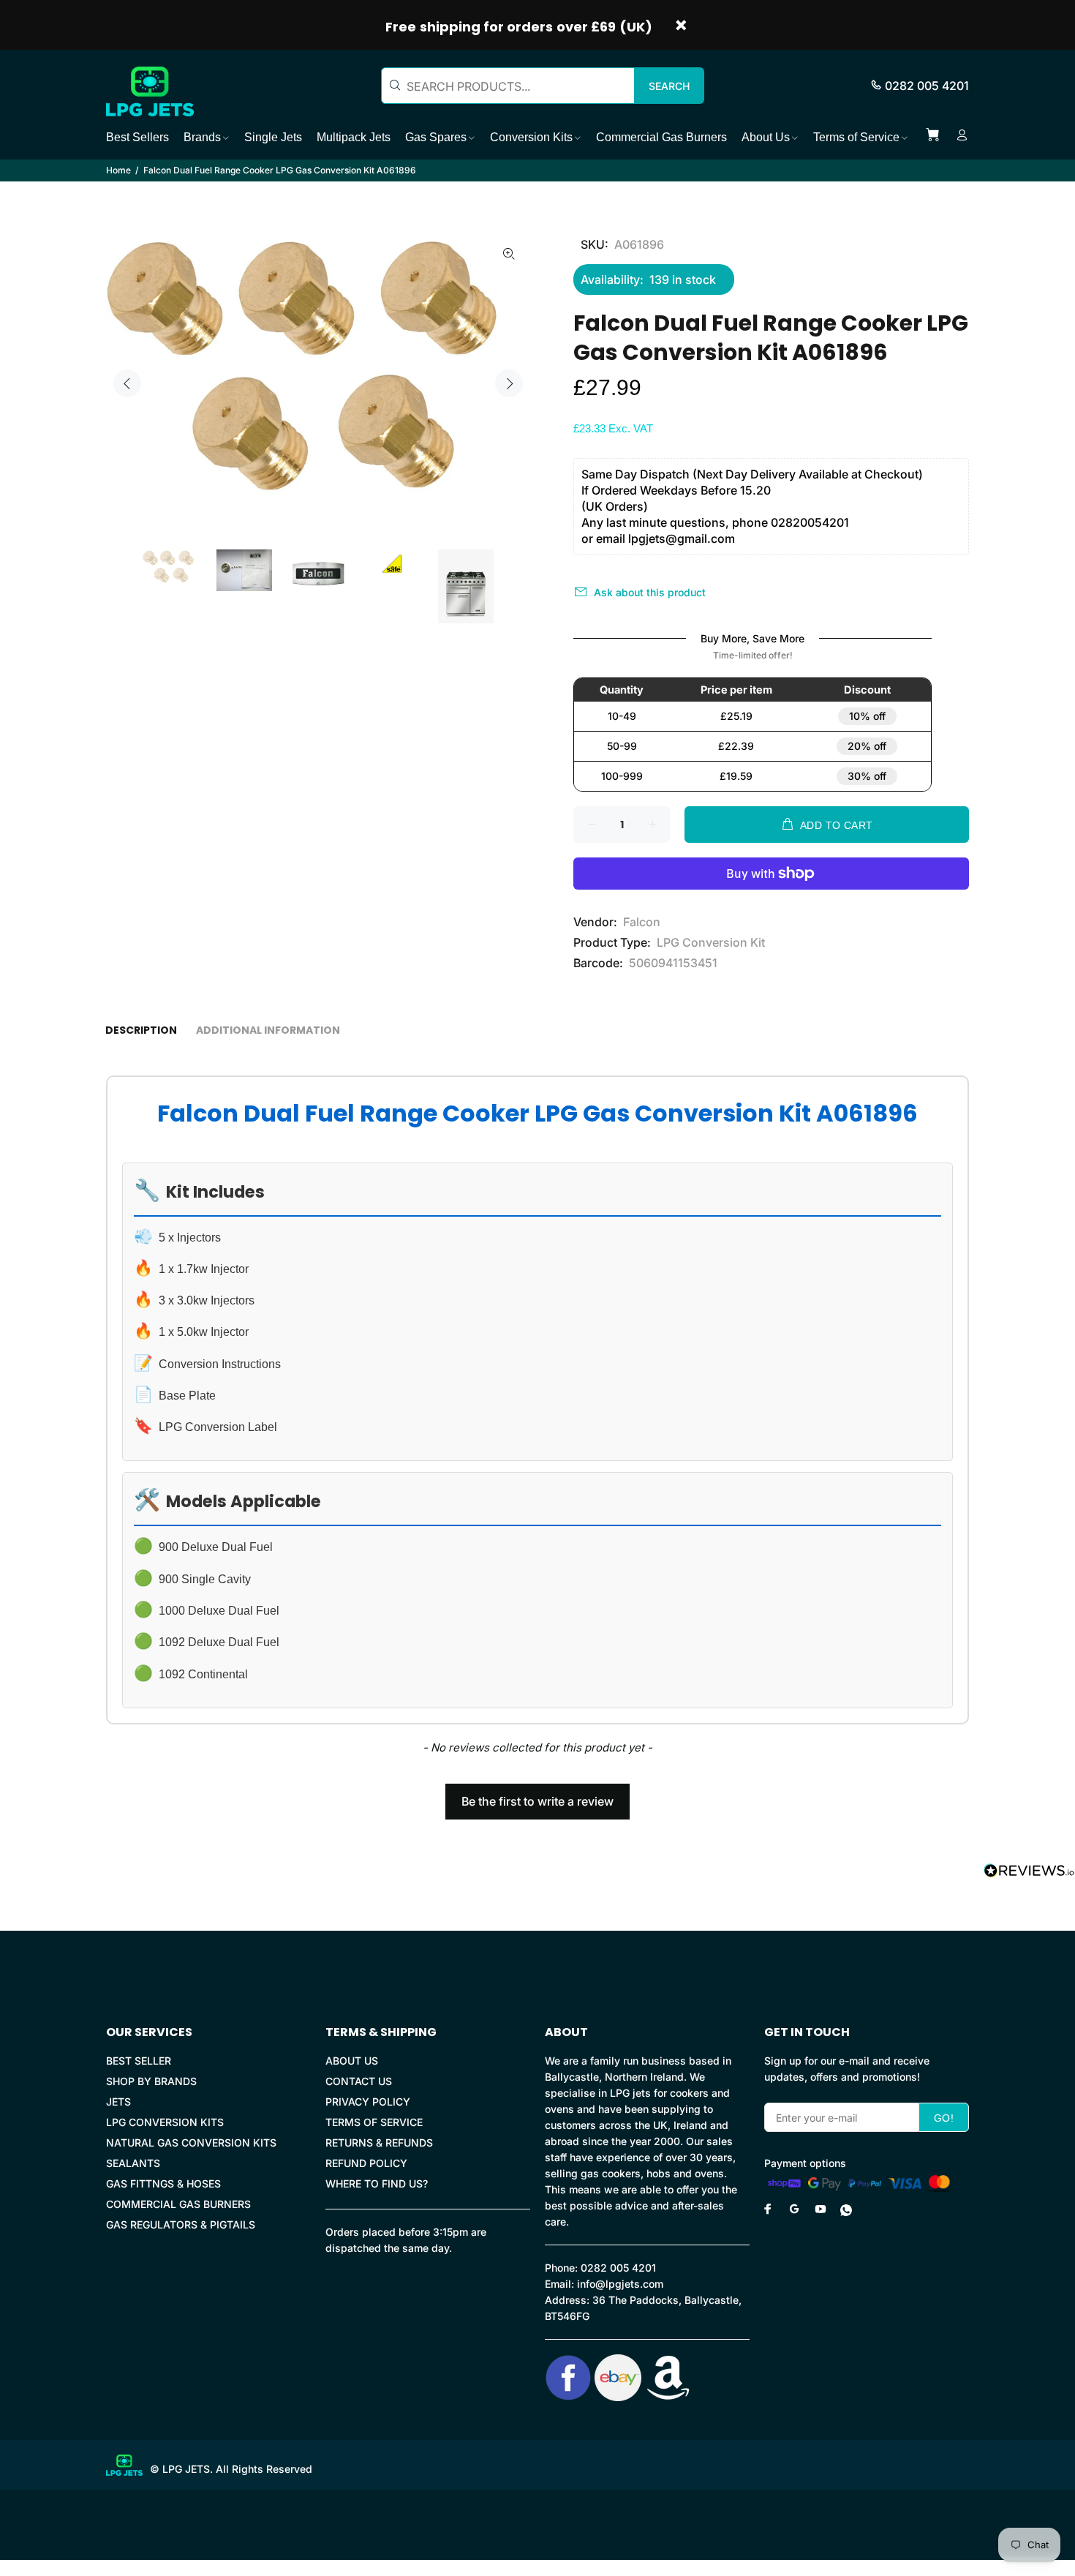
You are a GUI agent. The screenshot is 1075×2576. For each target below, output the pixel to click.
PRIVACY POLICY (368, 2102)
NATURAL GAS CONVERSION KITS (191, 2143)
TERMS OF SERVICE (374, 2122)
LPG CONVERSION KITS (165, 2122)
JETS (118, 2102)
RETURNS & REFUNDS (379, 2143)
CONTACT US (359, 2081)
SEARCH (669, 86)
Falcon (642, 922)
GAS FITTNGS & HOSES (163, 2183)
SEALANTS (133, 2163)
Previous (127, 383)
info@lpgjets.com (620, 2284)
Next (509, 383)
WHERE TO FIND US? (377, 2183)
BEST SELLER (139, 2061)
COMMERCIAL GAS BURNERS (178, 2204)
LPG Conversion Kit (711, 942)
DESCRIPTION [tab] (141, 1030)
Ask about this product (650, 592)
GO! (944, 2118)
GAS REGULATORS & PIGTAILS (181, 2224)
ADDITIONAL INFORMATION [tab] (268, 1030)
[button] (537, 1795)
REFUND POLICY (366, 2163)
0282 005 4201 (927, 86)
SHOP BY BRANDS (151, 2081)
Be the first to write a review (537, 1801)
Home (118, 170)
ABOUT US (352, 2061)
